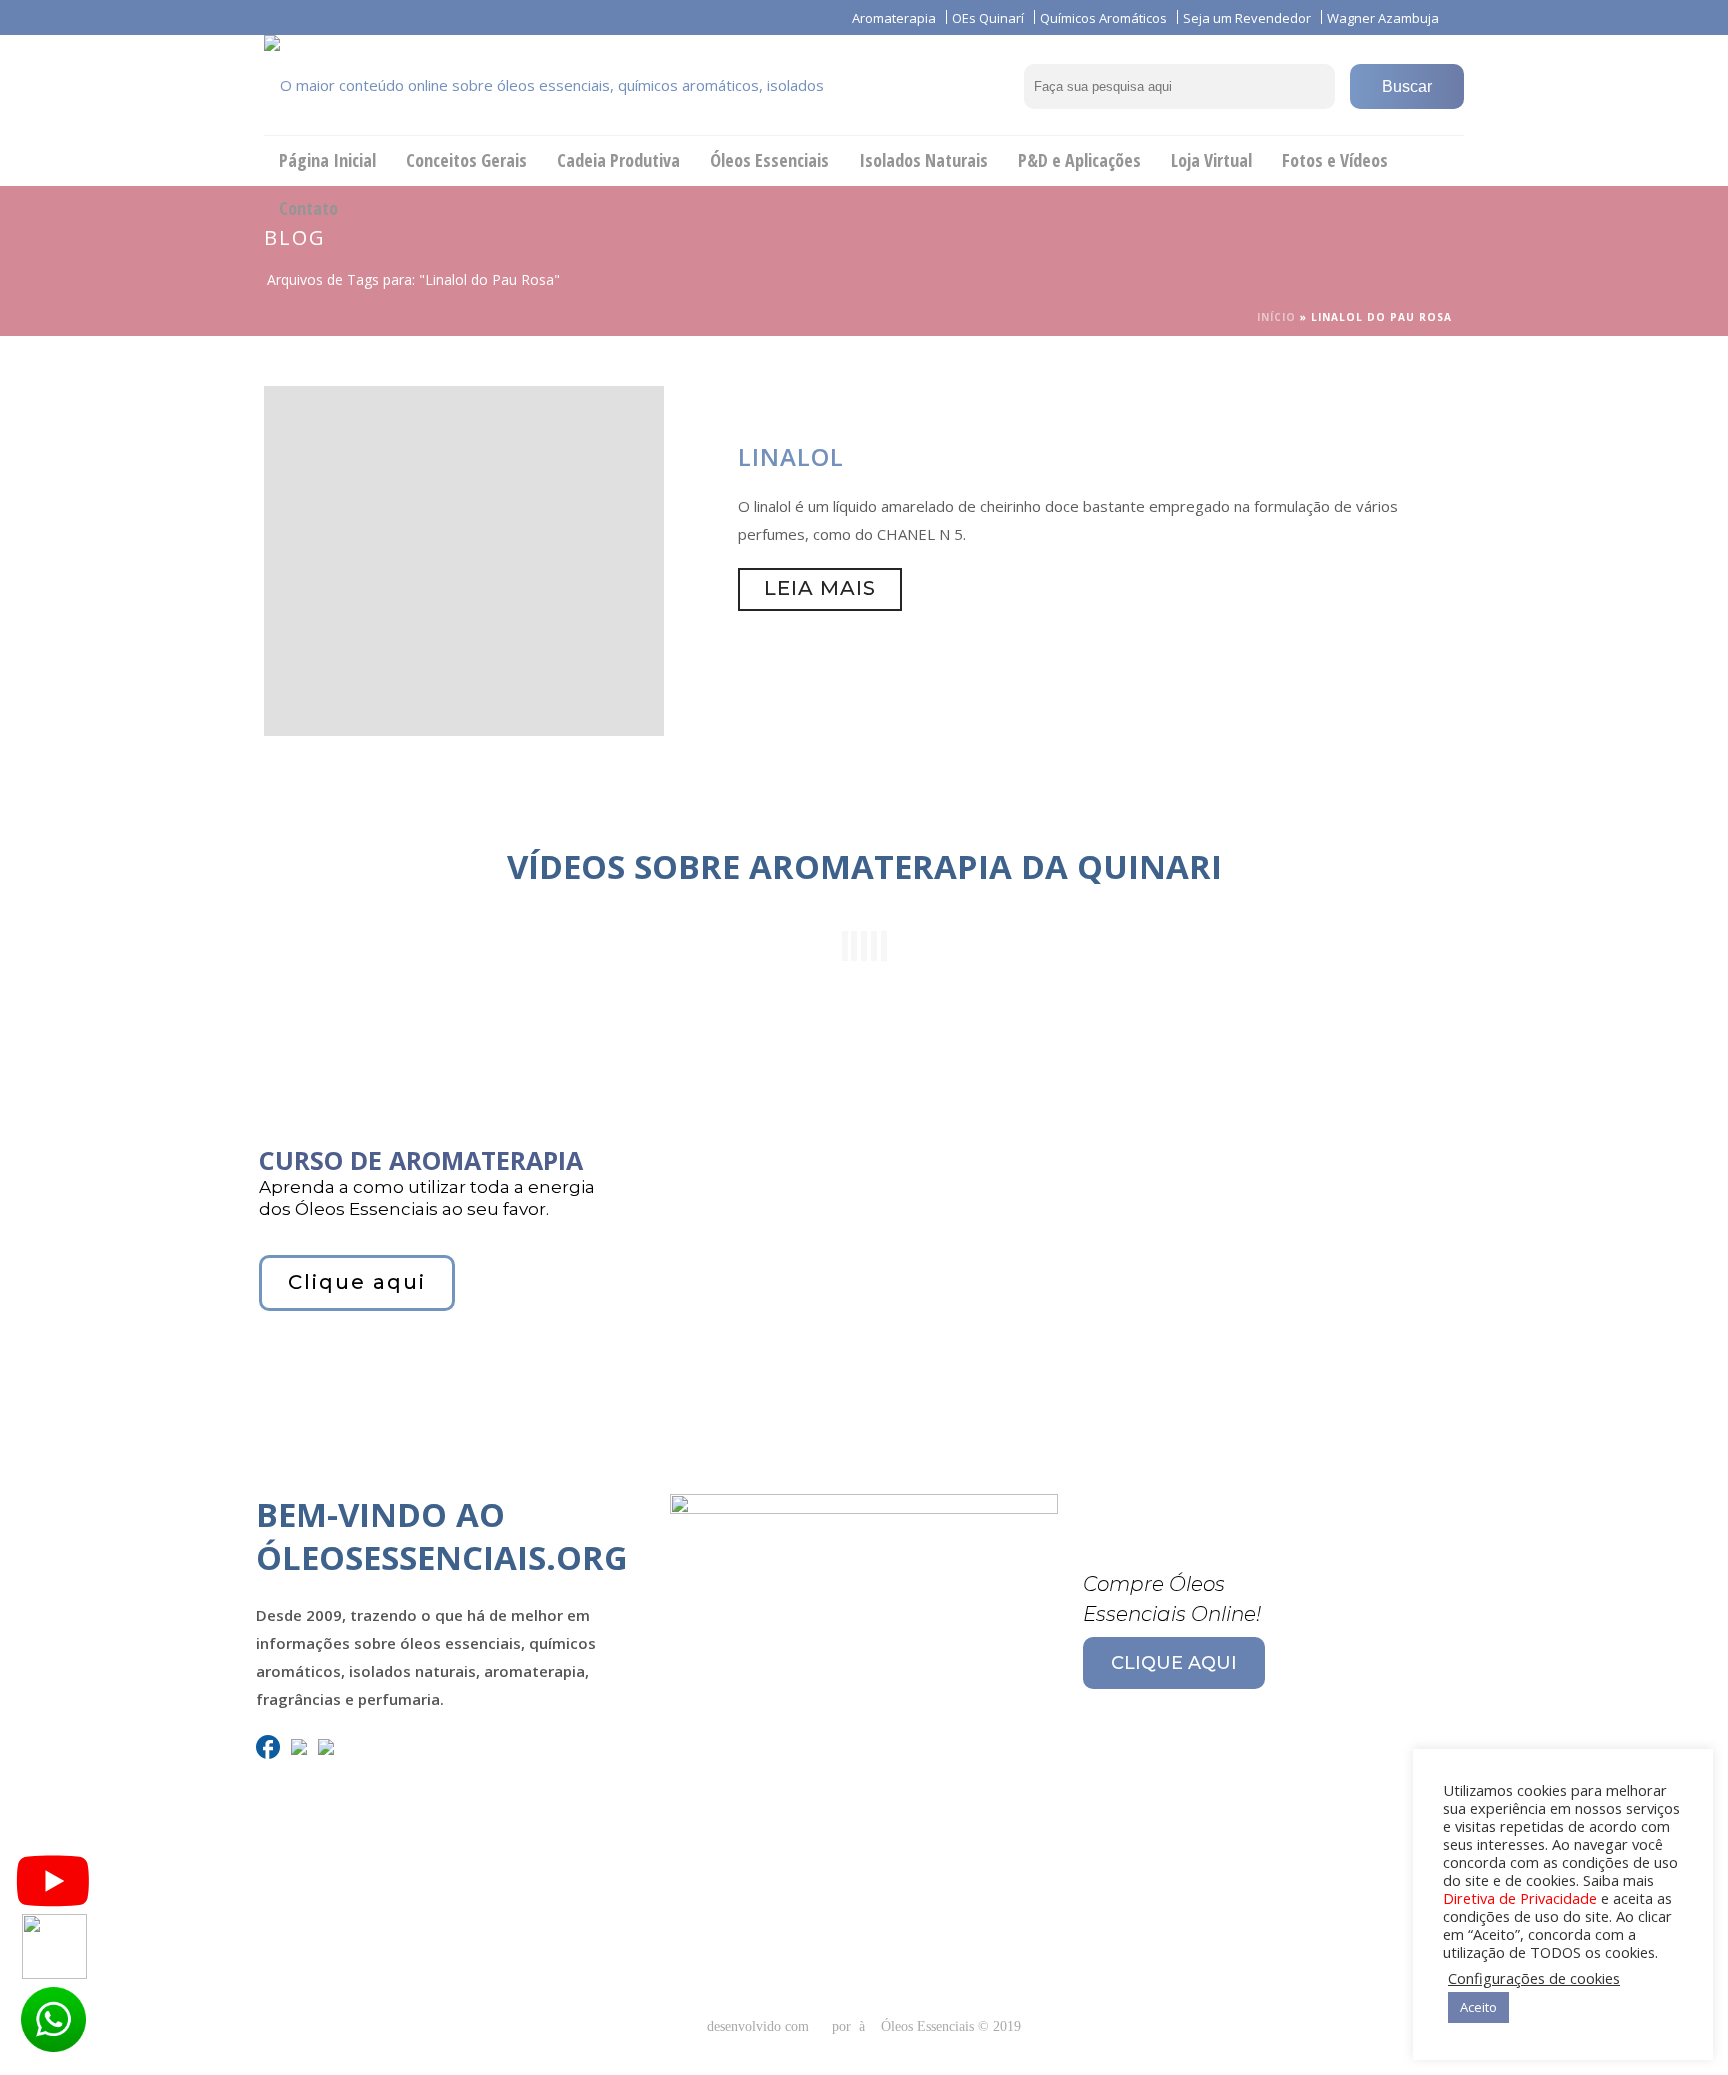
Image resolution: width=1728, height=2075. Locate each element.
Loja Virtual (1211, 160)
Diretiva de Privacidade (1520, 1898)
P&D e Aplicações (1079, 160)
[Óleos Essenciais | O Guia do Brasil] (574, 85)
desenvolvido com (760, 2026)
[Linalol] (464, 559)
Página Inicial (327, 160)
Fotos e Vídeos (1335, 160)
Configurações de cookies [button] (1534, 1978)
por (845, 2026)
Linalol (791, 456)
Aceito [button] (1478, 2007)
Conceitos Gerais (466, 160)
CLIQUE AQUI (1174, 1663)
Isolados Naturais (923, 160)
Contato (308, 208)
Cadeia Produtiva (618, 160)
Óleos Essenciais (769, 160)
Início (1276, 317)
